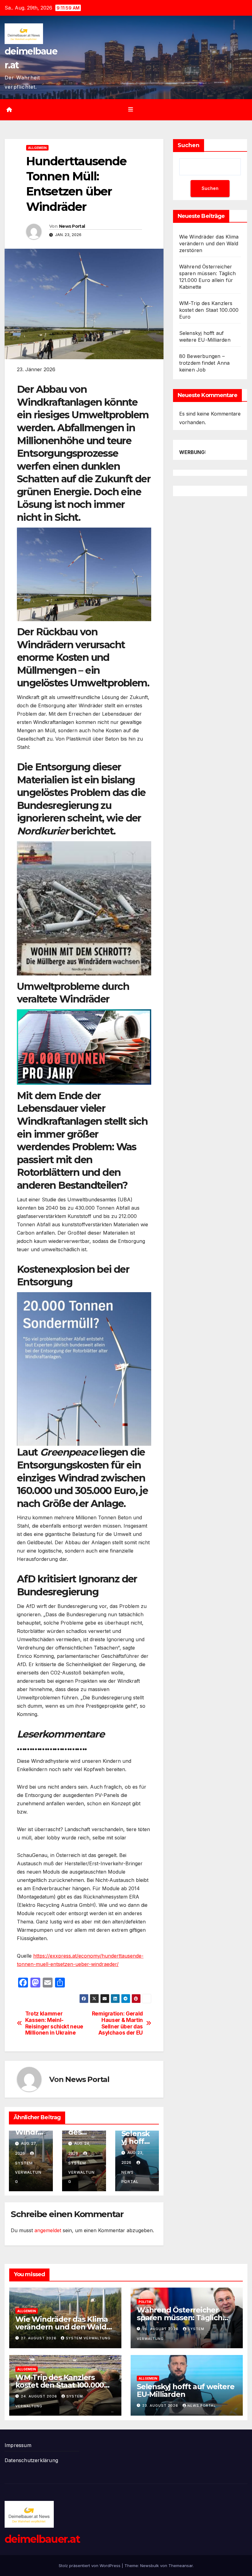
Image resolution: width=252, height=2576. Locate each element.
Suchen (189, 145)
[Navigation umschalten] (131, 110)
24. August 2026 (40, 2396)
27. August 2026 (39, 2338)
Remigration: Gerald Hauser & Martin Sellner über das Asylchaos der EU (117, 2023)
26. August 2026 (161, 2329)
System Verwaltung (88, 2338)
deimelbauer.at (42, 2539)
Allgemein (37, 148)
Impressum (18, 2445)
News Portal (72, 226)
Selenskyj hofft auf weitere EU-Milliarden (186, 2390)
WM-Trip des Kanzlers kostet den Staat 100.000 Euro (209, 310)
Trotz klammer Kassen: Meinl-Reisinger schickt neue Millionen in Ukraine (54, 2023)
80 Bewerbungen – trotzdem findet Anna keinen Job (205, 363)
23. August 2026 (161, 2405)
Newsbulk (150, 2566)
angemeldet (48, 2230)
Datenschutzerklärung (31, 2460)
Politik (145, 2302)
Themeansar (181, 2566)
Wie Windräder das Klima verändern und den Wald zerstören (209, 243)
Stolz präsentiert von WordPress (90, 2566)
